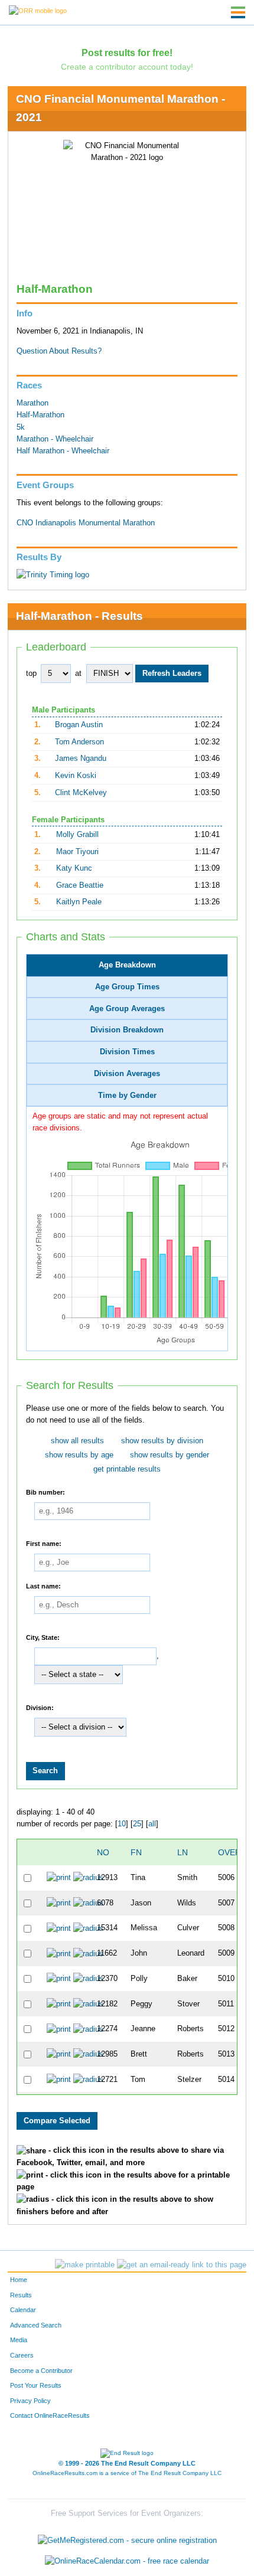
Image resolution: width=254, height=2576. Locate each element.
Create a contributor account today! (127, 67)
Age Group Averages (127, 1009)
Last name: (43, 1586)
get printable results (127, 1469)
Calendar (23, 2310)
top (31, 674)
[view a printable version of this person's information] (59, 1878)
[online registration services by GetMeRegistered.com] (127, 2537)
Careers (22, 2355)
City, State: (43, 1637)
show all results (77, 1441)
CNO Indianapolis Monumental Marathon (86, 523)
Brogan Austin (79, 725)
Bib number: (45, 1492)
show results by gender (170, 1455)
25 (137, 1824)
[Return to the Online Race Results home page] (38, 10)
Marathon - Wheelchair (55, 439)
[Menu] (238, 12)
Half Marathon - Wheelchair (63, 451)
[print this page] (85, 2265)
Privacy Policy (30, 2401)
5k (21, 427)
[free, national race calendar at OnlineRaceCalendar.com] (127, 2562)
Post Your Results (36, 2385)
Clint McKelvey (81, 793)
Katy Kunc (74, 868)
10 (122, 1824)
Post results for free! (127, 53)
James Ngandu (81, 759)
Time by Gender (127, 1096)
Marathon (32, 403)
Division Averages (127, 1074)
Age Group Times (127, 987)
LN (183, 1852)
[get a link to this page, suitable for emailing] (182, 2265)
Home (19, 2280)
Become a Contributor (41, 2371)
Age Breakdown (127, 965)
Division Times (127, 1052)
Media (19, 2340)
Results (21, 2295)
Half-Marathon (40, 415)
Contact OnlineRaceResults (50, 2415)
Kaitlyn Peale (79, 902)
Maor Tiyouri (77, 852)
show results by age (79, 1455)
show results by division (162, 1441)
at (78, 674)
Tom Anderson (79, 742)
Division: (40, 1708)
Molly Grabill (77, 835)
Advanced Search (36, 2325)
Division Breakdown (127, 1030)
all (152, 1824)
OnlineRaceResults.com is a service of (127, 2473)
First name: (44, 1543)
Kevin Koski (76, 776)
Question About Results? (59, 351)
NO (103, 1852)
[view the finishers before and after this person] (88, 1878)
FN (136, 1852)
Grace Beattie (80, 885)
